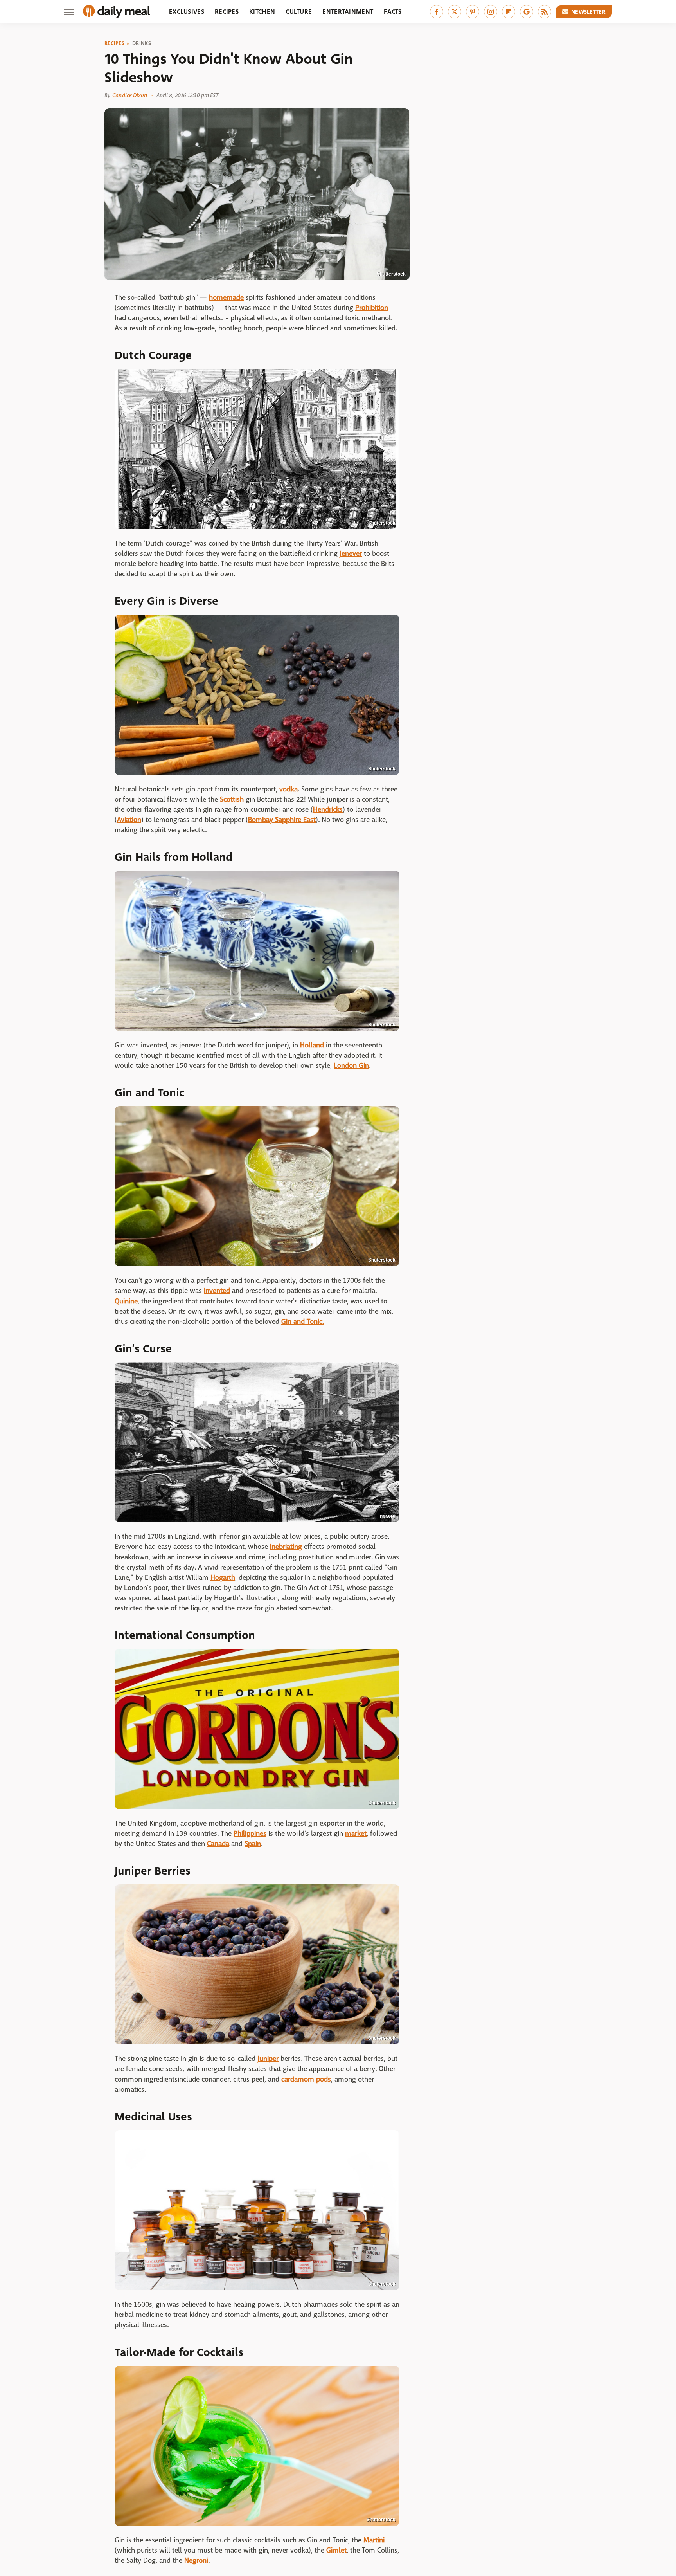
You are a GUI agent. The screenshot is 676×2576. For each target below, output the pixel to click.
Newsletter (588, 12)
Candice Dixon (130, 95)
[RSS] (545, 12)
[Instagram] (491, 12)
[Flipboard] (509, 12)
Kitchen (262, 12)
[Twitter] (455, 12)
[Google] (527, 12)
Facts (393, 12)
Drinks (142, 43)
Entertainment (348, 12)
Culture (299, 12)
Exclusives (187, 12)
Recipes (227, 12)
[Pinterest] (473, 12)
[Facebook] (437, 12)
